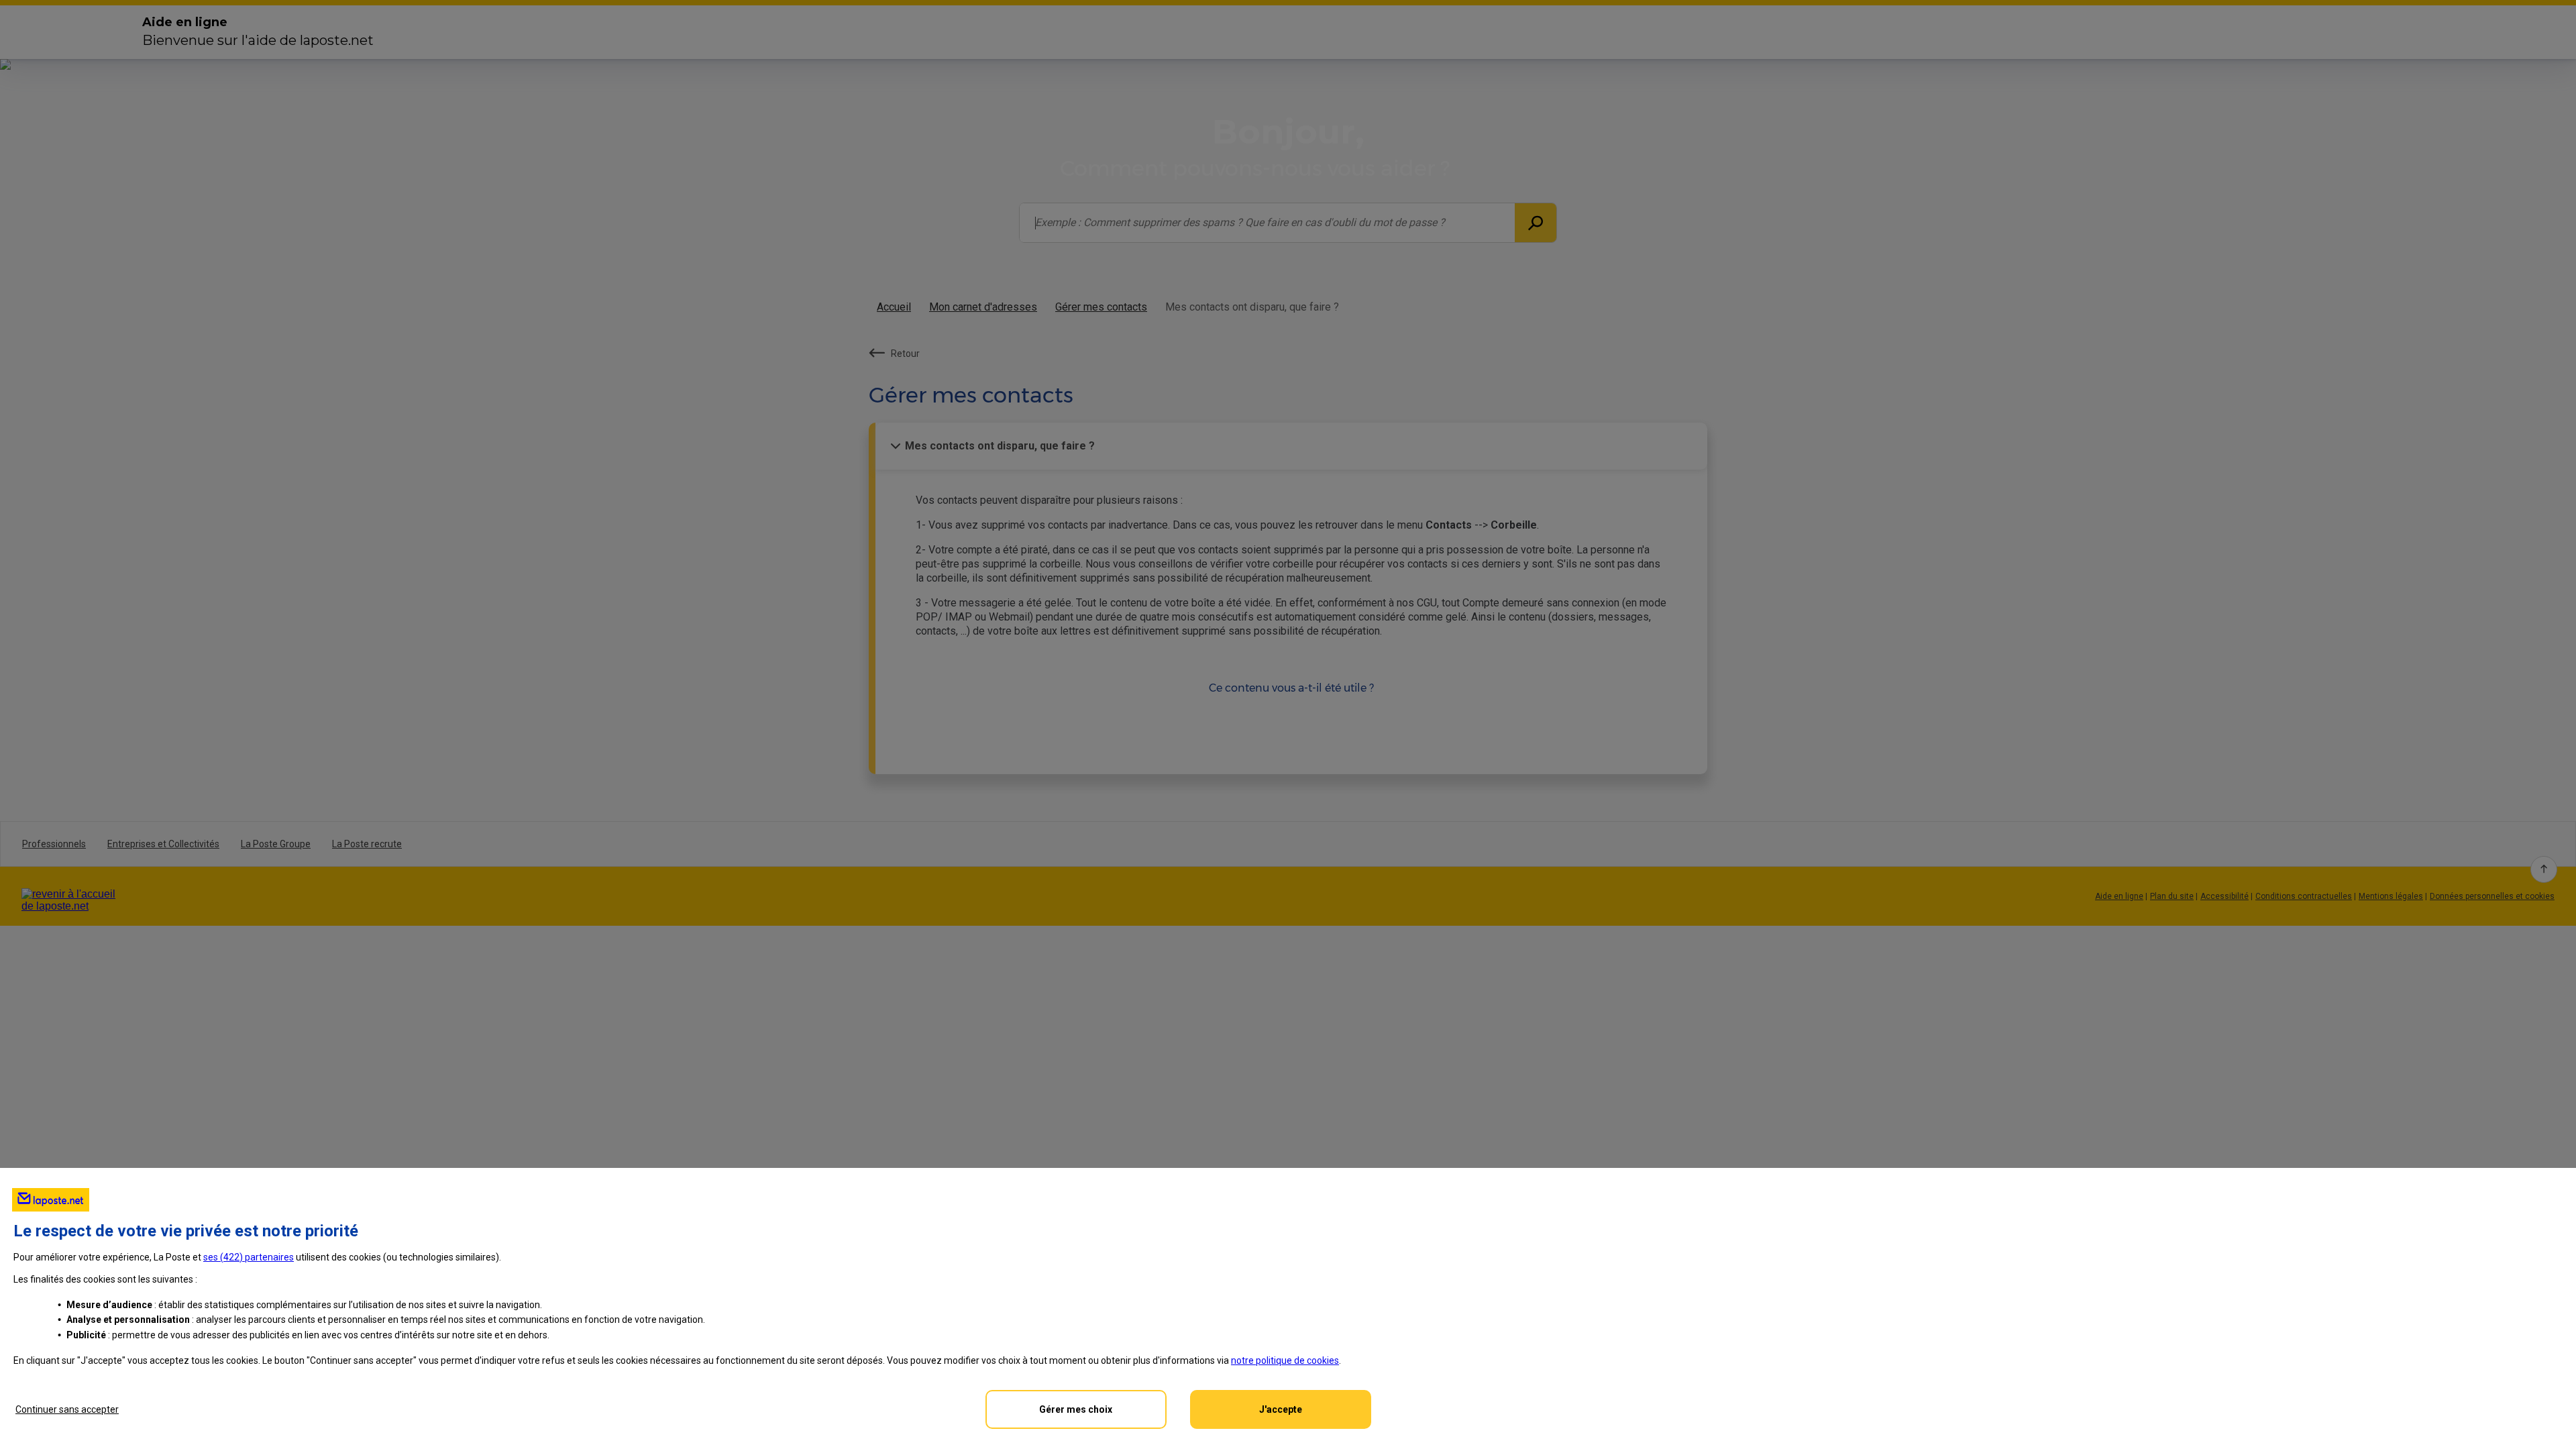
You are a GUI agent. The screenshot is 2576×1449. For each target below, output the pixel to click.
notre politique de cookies (1285, 1360)
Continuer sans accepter (67, 1409)
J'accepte (1281, 1409)
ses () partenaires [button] (249, 1257)
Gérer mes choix (1076, 1409)
